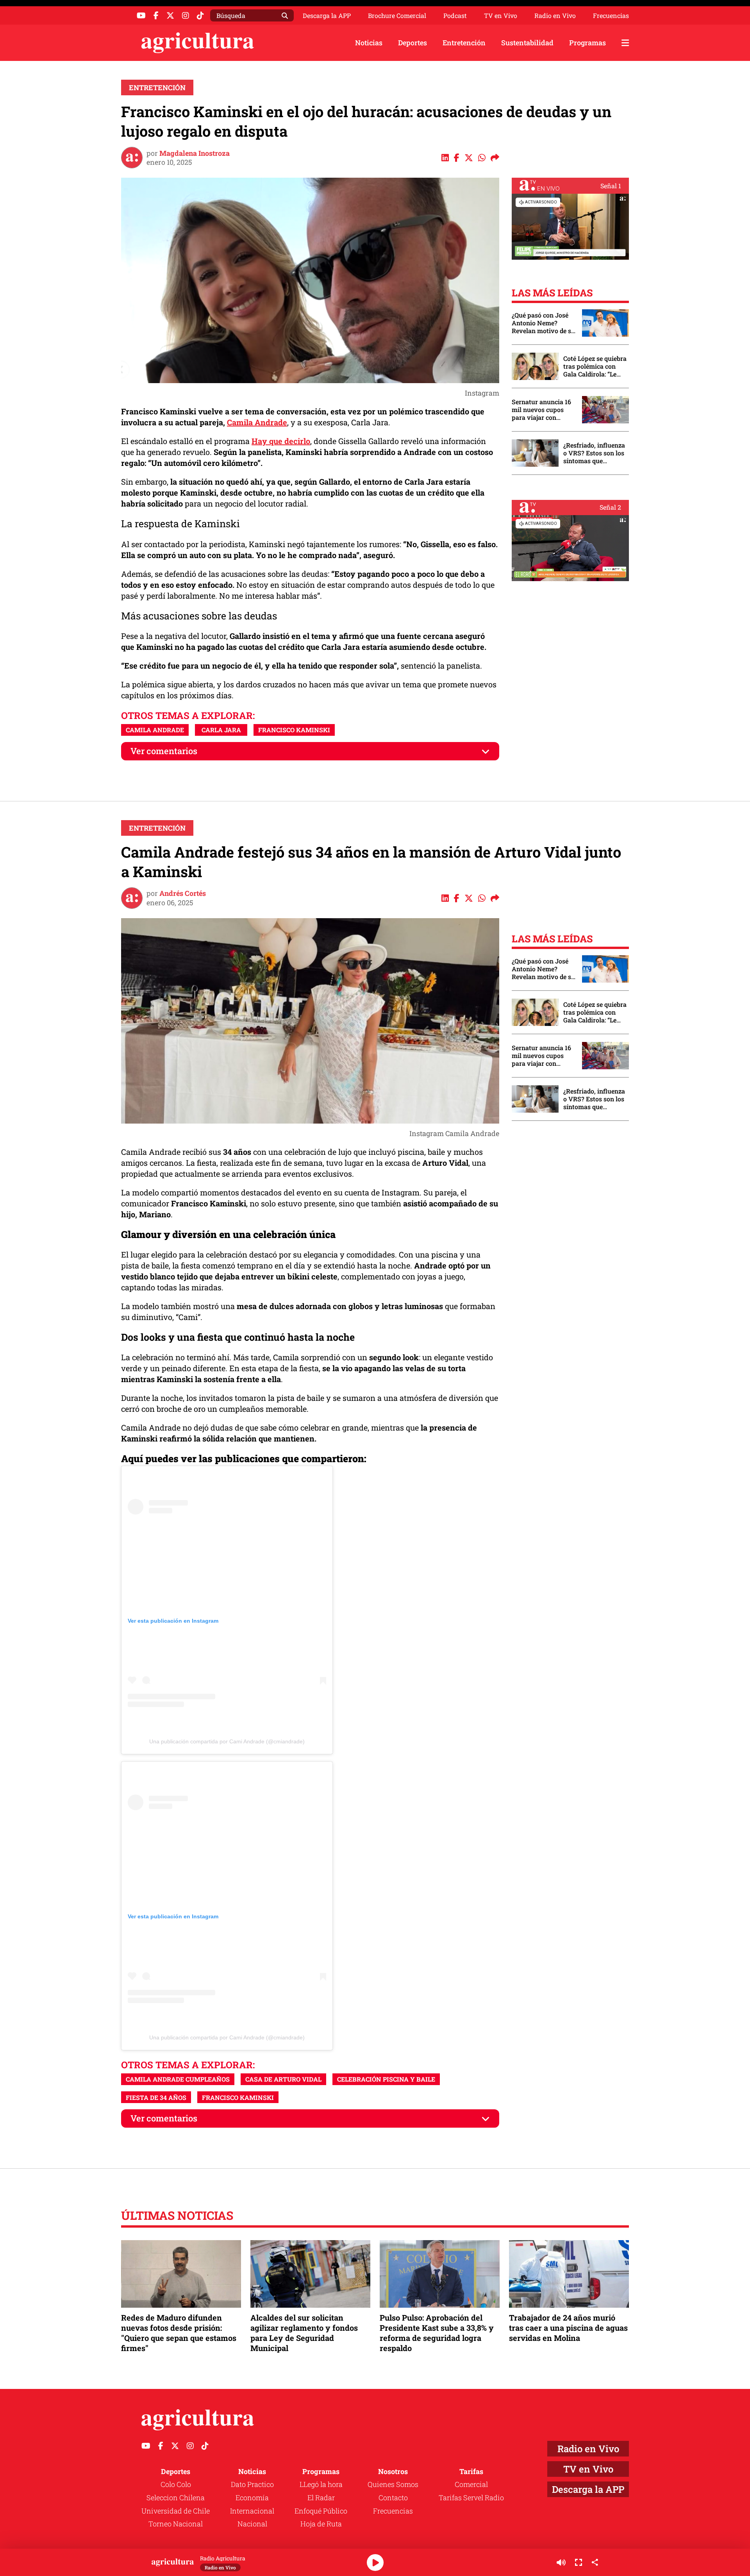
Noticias (369, 43)
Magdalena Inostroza (195, 153)
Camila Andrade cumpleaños (178, 2079)
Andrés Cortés (183, 893)
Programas (587, 43)
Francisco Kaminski (294, 730)
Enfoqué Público (321, 2511)
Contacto (393, 2498)
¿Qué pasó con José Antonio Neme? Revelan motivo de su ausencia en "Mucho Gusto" (543, 323)
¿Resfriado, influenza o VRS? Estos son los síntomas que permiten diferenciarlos (594, 453)
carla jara (221, 730)
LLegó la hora (321, 2484)
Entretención (464, 43)
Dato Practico (252, 2484)
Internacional (252, 2511)
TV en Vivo (501, 16)
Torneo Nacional (176, 2524)
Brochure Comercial (397, 16)
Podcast (455, 16)
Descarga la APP (327, 15)
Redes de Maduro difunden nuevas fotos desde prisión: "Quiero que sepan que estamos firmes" (179, 2333)
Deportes (412, 43)
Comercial (471, 2484)
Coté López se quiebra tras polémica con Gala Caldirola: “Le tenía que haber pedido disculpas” (595, 366)
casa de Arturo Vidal (283, 2079)
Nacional (252, 2524)
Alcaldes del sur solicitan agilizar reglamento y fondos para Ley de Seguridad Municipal (304, 2333)
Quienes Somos (393, 2484)
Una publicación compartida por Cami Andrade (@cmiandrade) (227, 1741)
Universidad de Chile (176, 2511)
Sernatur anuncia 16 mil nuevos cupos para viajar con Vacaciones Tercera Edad (541, 410)
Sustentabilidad (527, 43)
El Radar (321, 2498)
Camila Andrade (257, 422)
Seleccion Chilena (176, 2498)
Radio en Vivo (555, 16)
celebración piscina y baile (386, 2079)
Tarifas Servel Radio (471, 2498)
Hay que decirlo (281, 441)
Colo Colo (176, 2484)
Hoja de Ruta (321, 2524)
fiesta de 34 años (156, 2097)
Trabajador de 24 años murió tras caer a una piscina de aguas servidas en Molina (568, 2328)
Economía (252, 2498)
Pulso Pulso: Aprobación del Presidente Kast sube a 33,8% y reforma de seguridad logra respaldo (437, 2333)
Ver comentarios (164, 751)
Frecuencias (611, 16)
